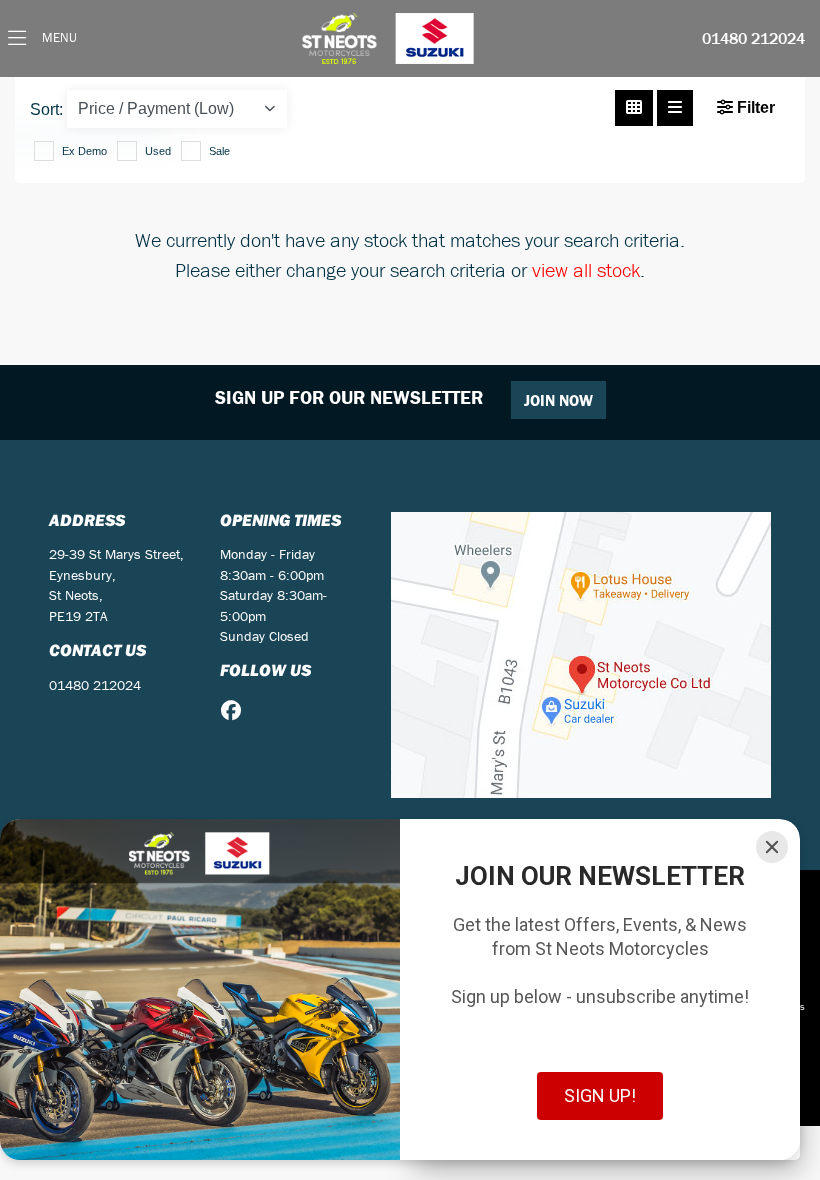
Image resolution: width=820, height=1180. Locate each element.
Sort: (46, 109)
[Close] (772, 847)
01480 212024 (753, 39)
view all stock (586, 269)
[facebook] (236, 711)
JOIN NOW (558, 400)
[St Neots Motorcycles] (390, 38)
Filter (754, 107)
